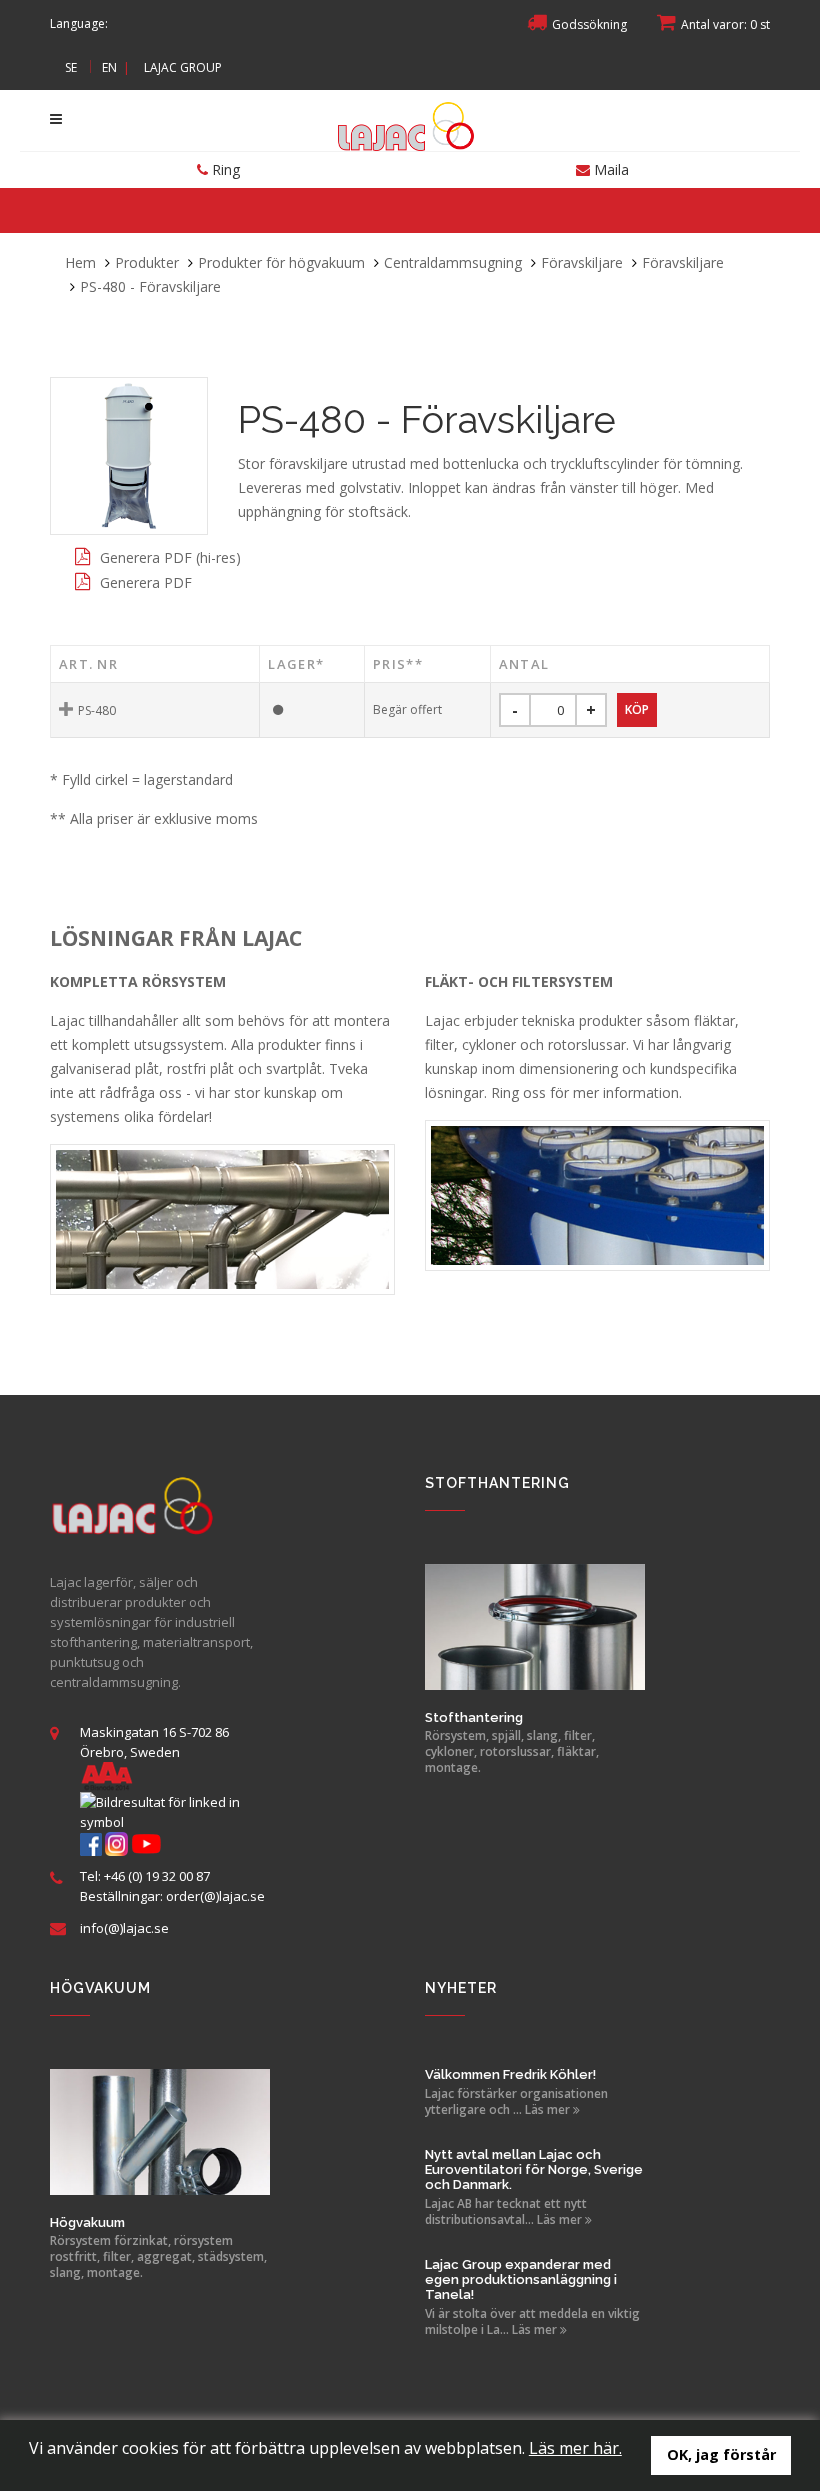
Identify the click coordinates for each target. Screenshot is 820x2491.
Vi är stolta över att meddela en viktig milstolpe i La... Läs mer (532, 2322)
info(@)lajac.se (124, 1928)
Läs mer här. (575, 2448)
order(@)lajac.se (215, 1896)
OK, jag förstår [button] (721, 2454)
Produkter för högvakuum (281, 262)
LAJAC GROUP (183, 67)
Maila (609, 169)
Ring (224, 169)
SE (71, 67)
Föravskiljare (582, 262)
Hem (80, 262)
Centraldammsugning (453, 262)
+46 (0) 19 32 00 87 (157, 1876)
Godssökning (589, 24)
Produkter (147, 262)
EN (109, 67)
